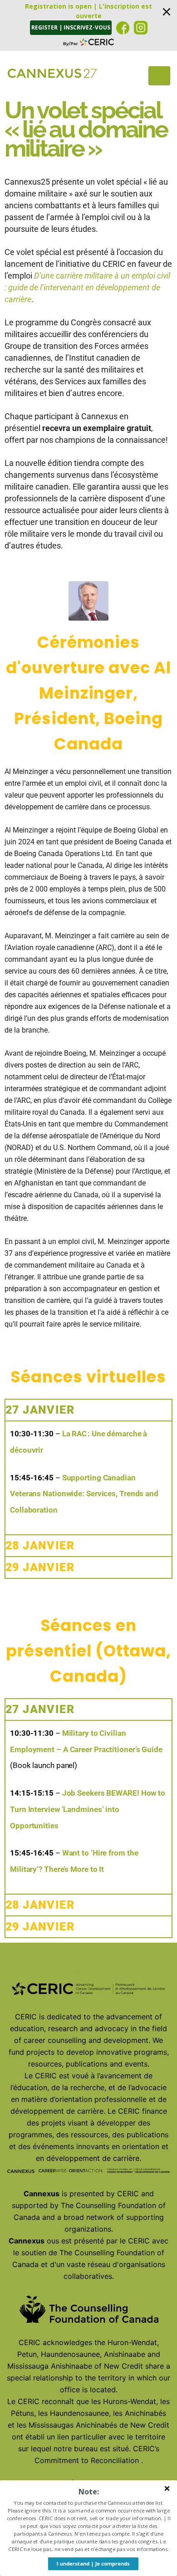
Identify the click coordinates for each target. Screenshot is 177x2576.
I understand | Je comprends (93, 2564)
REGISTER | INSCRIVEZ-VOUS (71, 27)
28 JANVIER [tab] (40, 1545)
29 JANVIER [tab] (40, 1567)
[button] (88, 25)
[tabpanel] (88, 1477)
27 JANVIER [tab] (40, 1410)
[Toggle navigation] (159, 76)
